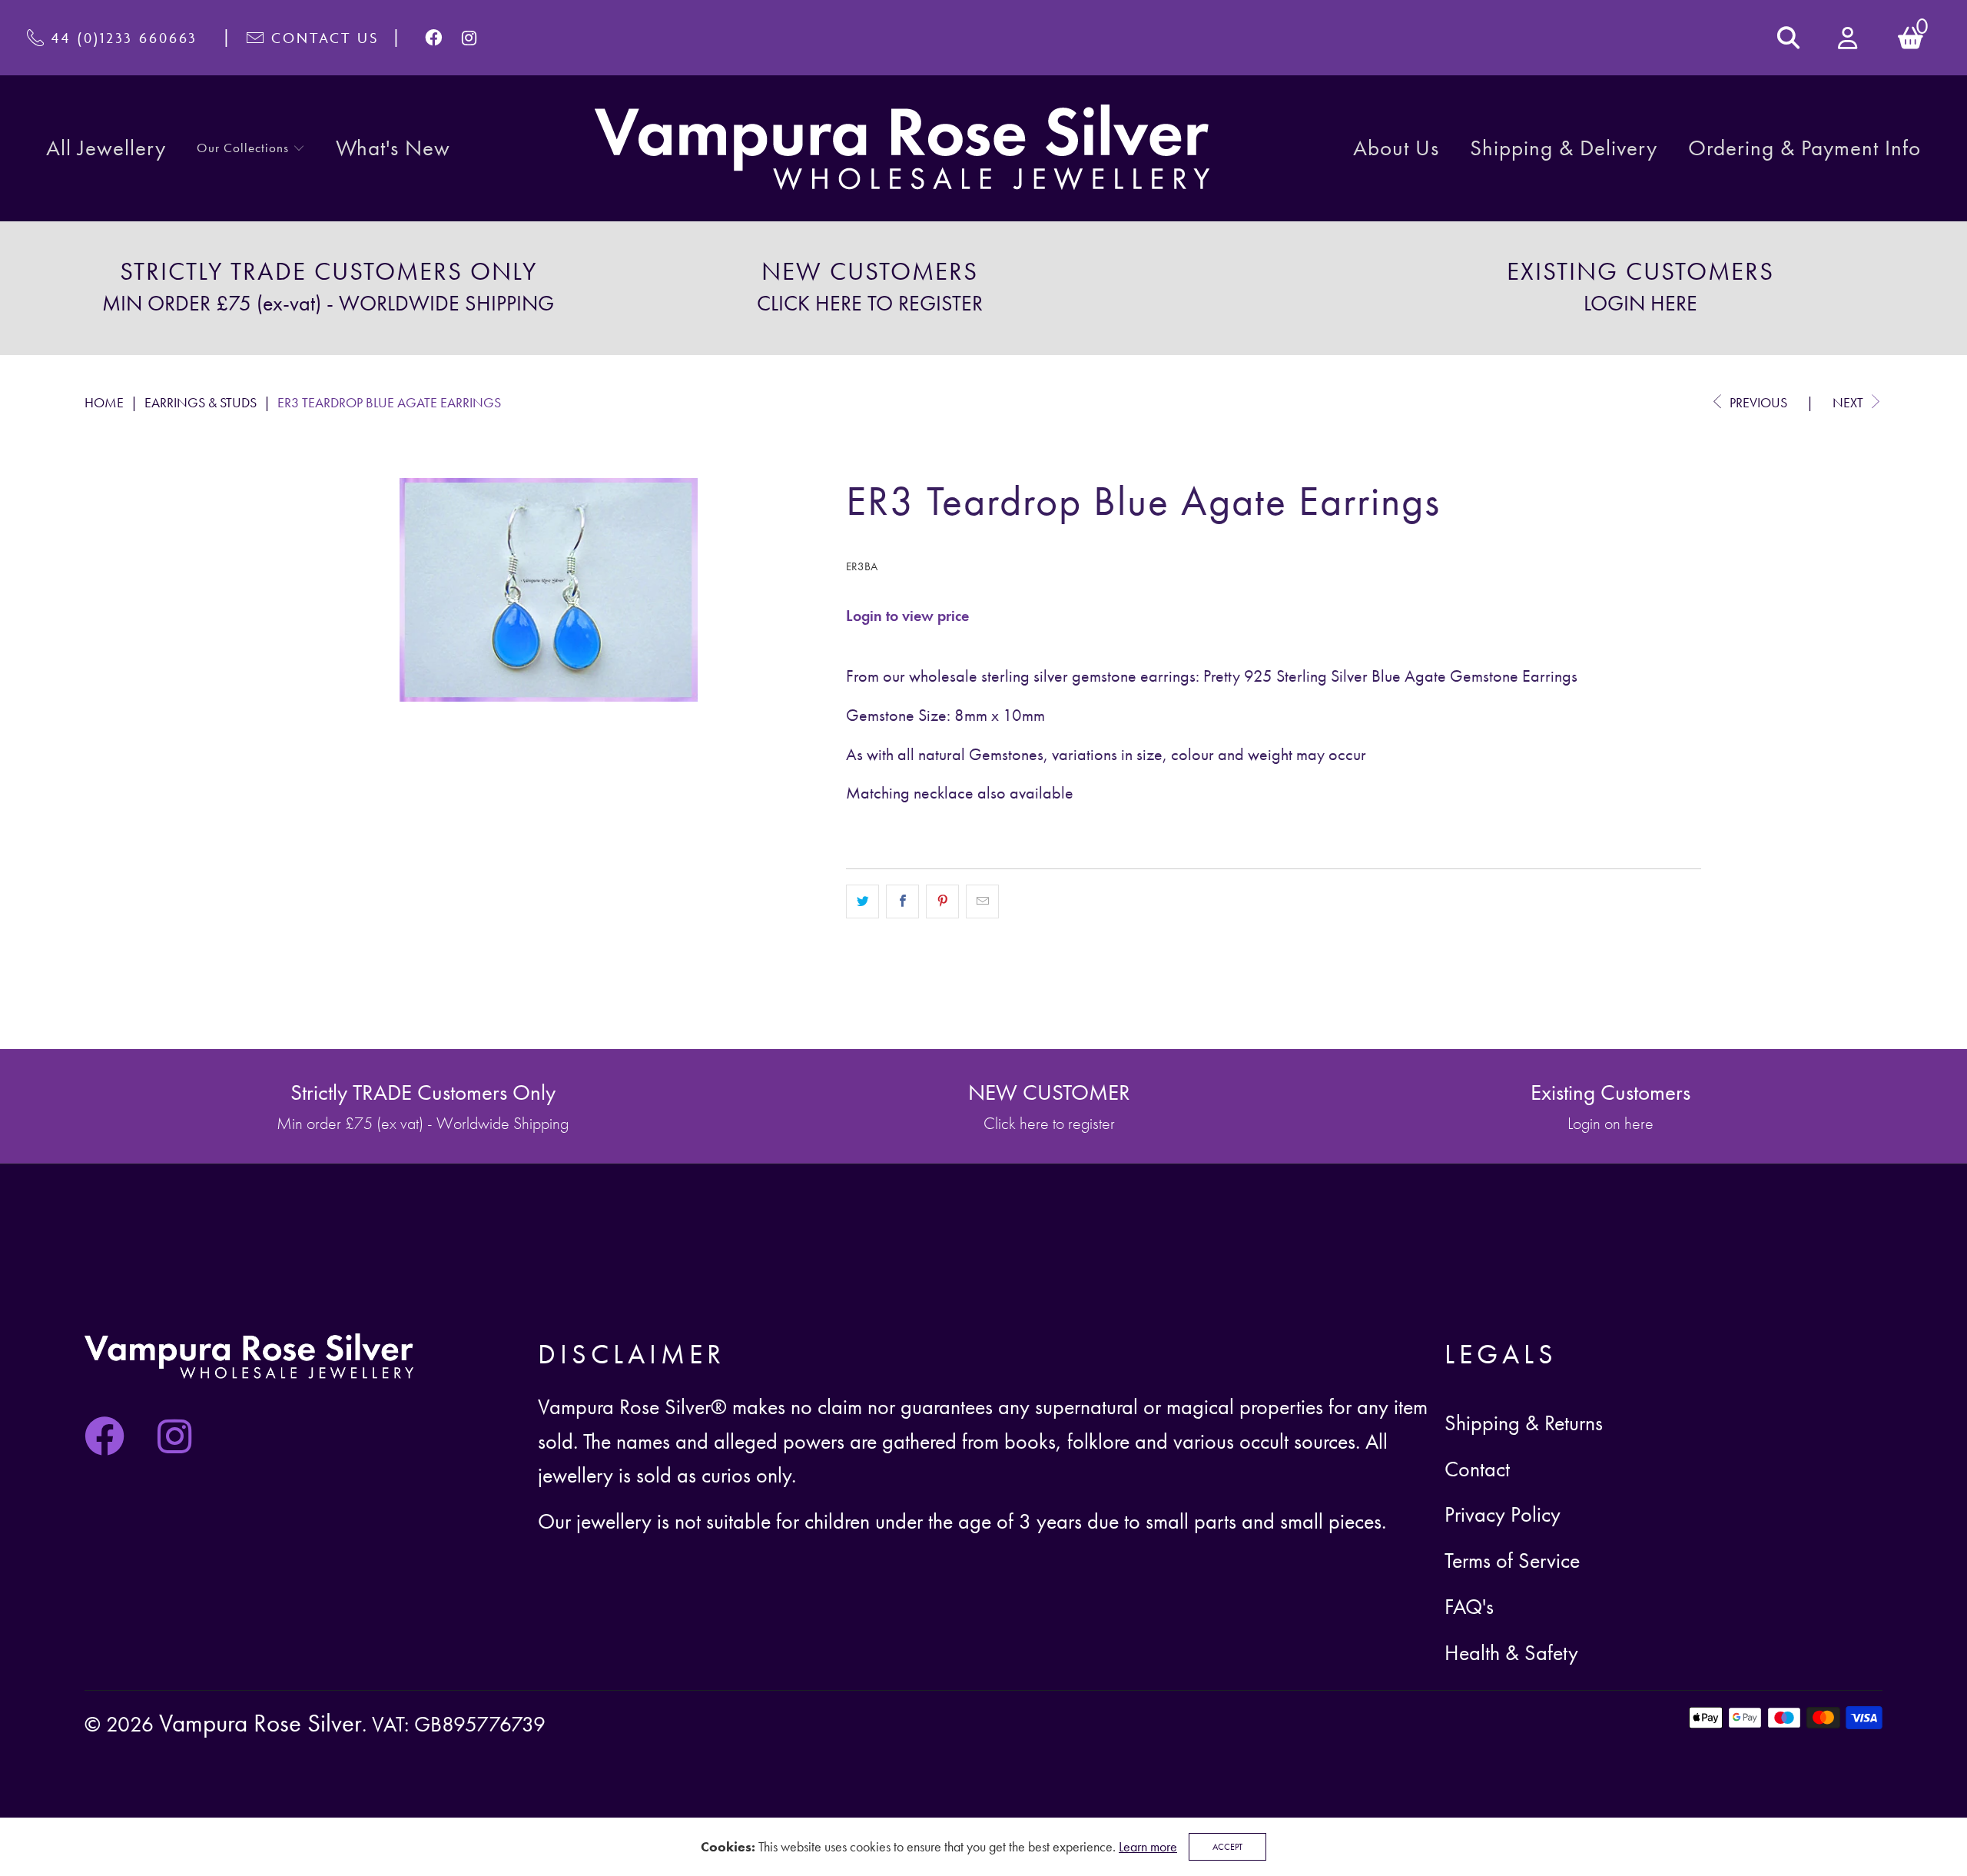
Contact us (325, 38)
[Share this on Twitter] (862, 901)
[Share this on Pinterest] (942, 901)
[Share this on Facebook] (902, 901)
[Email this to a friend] (982, 901)
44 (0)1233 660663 (124, 38)
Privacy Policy (1503, 1514)
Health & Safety (1511, 1653)
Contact (1477, 1469)
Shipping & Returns (1524, 1423)
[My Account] (1849, 38)
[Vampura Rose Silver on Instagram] (469, 38)
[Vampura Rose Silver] (902, 148)
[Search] (1788, 38)
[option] (328, 288)
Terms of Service (1512, 1561)
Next (1849, 402)
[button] (251, 149)
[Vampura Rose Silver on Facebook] (435, 38)
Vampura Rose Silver (260, 1723)
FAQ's (1469, 1607)
